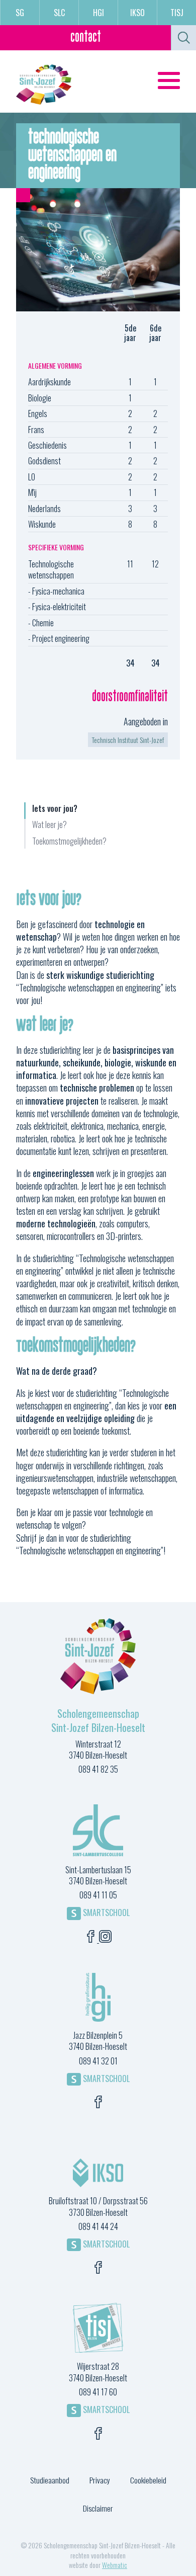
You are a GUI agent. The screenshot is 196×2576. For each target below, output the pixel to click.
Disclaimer (98, 2508)
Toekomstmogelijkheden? (69, 841)
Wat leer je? (50, 825)
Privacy (100, 2480)
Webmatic (115, 2565)
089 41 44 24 (98, 2226)
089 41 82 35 (98, 1769)
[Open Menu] (169, 80)
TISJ (177, 13)
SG (20, 13)
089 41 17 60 (98, 2392)
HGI (99, 13)
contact (86, 37)
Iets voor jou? (55, 809)
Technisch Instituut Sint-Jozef (128, 740)
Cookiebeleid (148, 2480)
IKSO (137, 13)
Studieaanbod (50, 2480)
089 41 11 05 (98, 1895)
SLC (59, 13)
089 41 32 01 (98, 2061)
